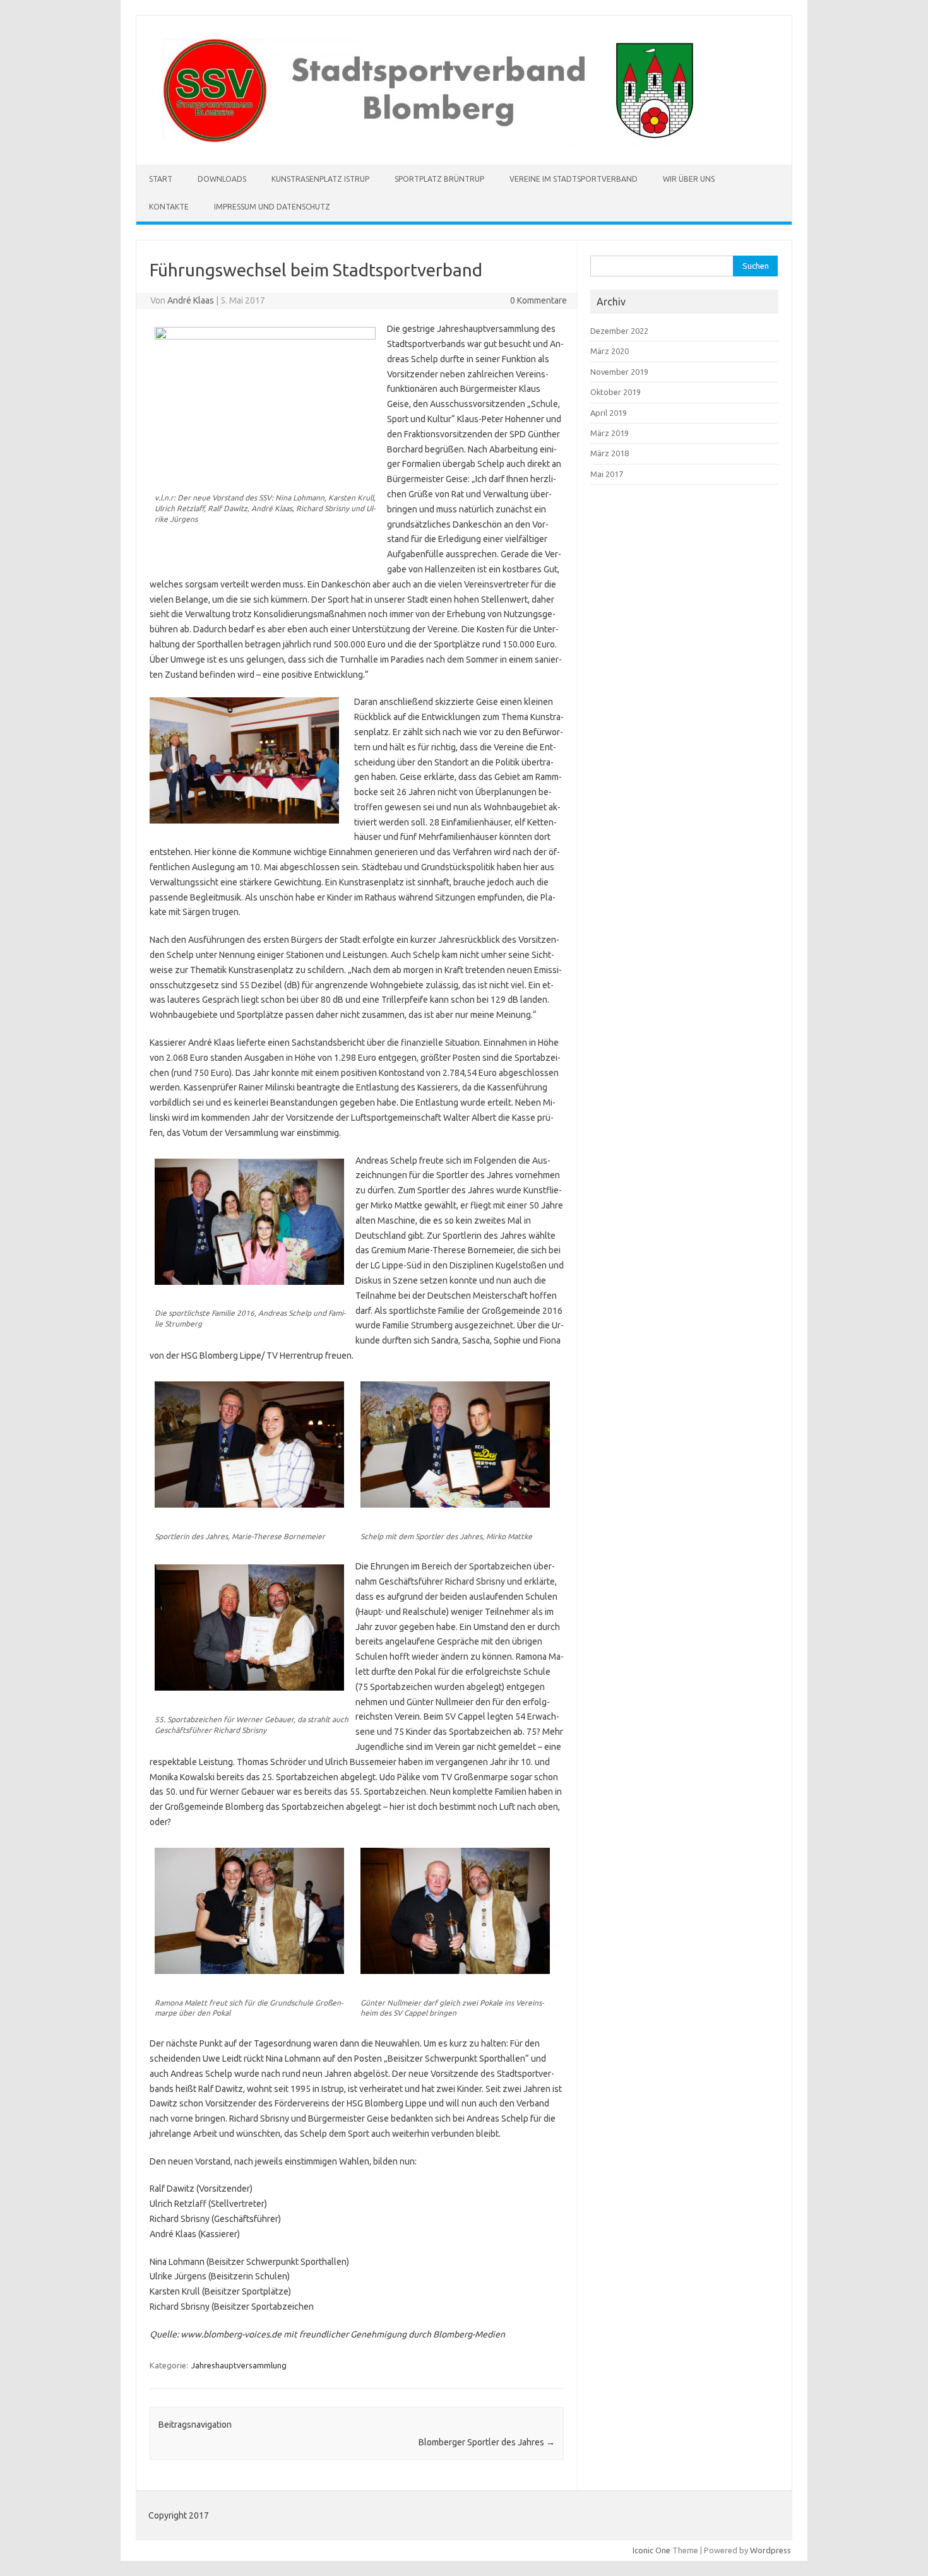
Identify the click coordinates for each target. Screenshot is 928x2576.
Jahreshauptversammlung (239, 2365)
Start (161, 179)
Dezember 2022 (619, 331)
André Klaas (191, 300)
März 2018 (610, 453)
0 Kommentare (538, 300)
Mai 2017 (607, 474)
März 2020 (610, 351)
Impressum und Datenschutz (272, 207)
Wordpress (770, 2550)
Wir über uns (689, 179)
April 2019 (609, 413)
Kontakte (169, 207)
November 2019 (619, 372)
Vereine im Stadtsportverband (574, 179)
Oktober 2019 (616, 392)
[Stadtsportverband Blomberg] (431, 143)
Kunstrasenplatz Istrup (320, 179)
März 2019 (610, 433)
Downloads (222, 179)
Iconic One (651, 2550)
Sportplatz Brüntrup (439, 179)
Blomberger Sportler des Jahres (487, 2442)
